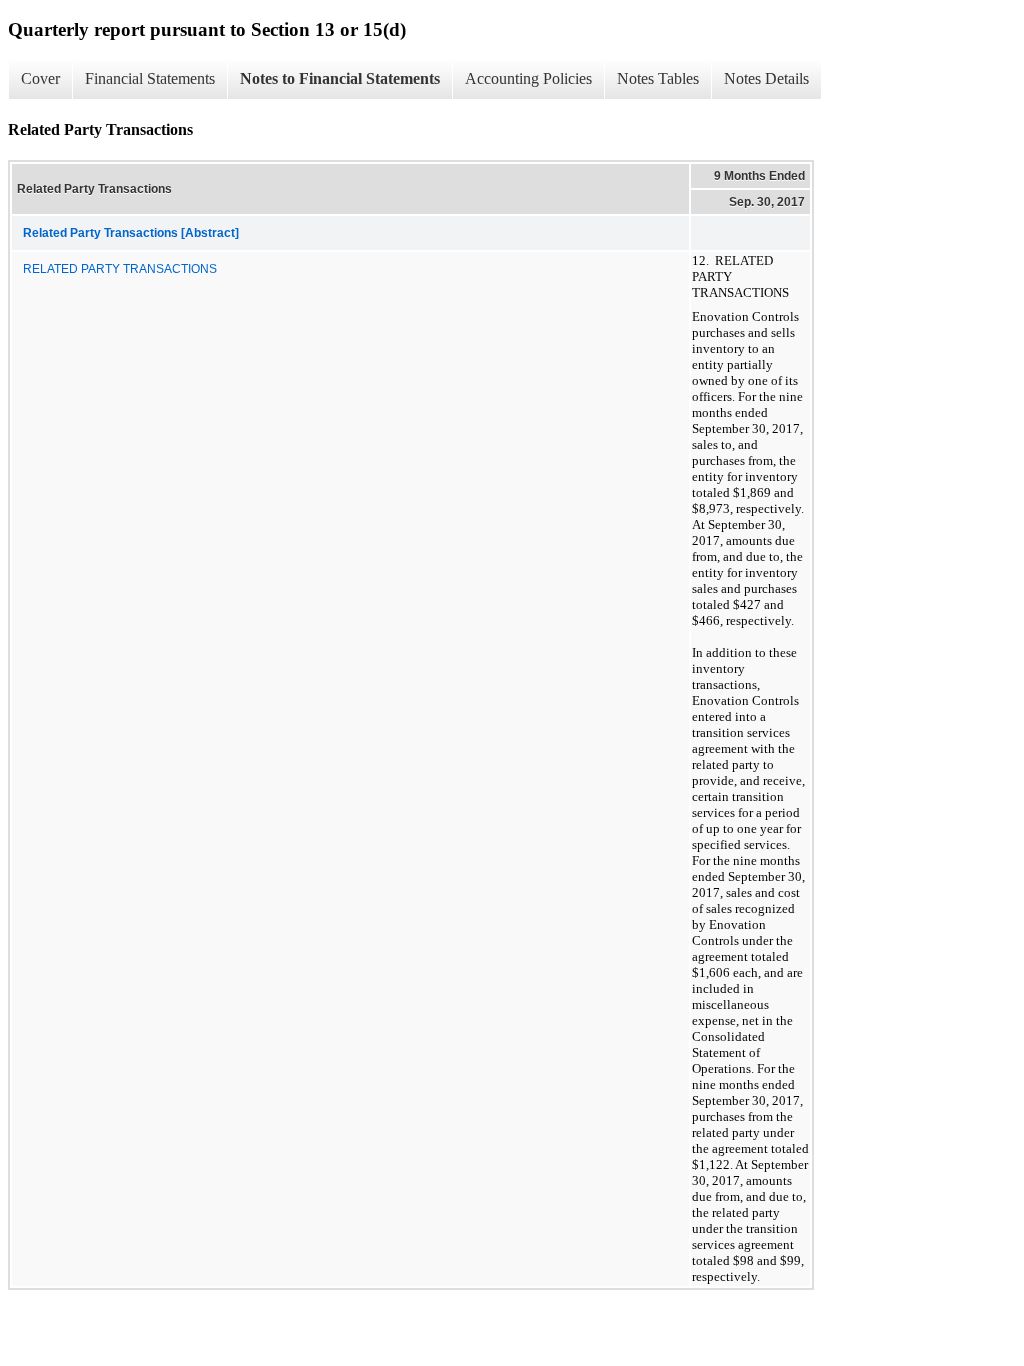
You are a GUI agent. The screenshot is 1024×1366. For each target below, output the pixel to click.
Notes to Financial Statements (340, 78)
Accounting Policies (528, 78)
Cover (40, 78)
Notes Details (766, 78)
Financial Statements (150, 78)
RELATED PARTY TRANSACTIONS (120, 269)
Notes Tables (658, 78)
